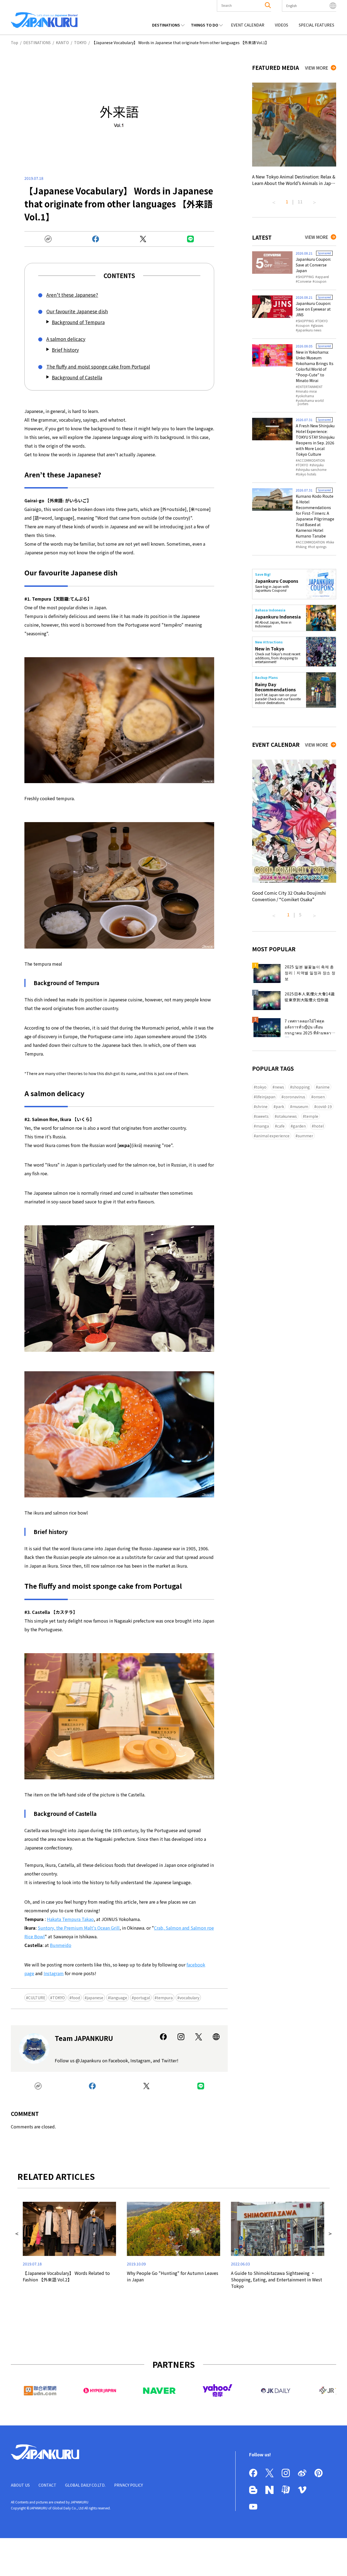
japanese (95, 1998)
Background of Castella (77, 377)
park (280, 1106)
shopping (301, 1087)
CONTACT (47, 2485)
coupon (320, 281)
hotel (319, 1126)
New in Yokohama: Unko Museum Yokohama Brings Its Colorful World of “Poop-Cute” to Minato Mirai (315, 366)
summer (305, 1136)
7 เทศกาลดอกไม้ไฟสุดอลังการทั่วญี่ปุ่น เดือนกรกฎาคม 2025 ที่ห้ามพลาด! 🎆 (310, 1028)
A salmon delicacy (66, 339)
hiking (302, 547)
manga (262, 1126)
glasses (318, 325)
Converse (304, 281)
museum (300, 1106)
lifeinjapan (266, 1097)
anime (324, 1087)
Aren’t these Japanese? (72, 295)
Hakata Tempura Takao (70, 1919)
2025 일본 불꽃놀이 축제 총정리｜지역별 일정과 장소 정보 (310, 973)
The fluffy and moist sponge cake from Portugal (98, 367)
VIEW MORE (317, 68)
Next (314, 200)
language (119, 1998)
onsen (319, 1097)
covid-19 (324, 1106)
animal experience (273, 1136)
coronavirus (294, 1097)
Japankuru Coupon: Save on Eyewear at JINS (313, 309)
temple (312, 1116)
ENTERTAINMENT (310, 387)
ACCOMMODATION (311, 460)
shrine (262, 1106)
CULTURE (37, 1998)
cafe (281, 1126)
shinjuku (318, 465)
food (76, 1998)
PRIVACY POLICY (128, 2485)
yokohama (306, 396)
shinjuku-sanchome (312, 470)
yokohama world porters (311, 402)
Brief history (65, 350)
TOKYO (59, 1998)
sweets (262, 1116)
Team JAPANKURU (84, 2038)
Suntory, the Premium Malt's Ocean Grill (79, 1928)
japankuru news (309, 330)
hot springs (318, 547)
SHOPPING (306, 277)
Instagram (54, 1973)
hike (331, 542)
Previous (274, 200)
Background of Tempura (78, 322)
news (279, 1087)
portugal (142, 1998)
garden (299, 1126)
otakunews (287, 1116)
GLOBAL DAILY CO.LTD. (85, 2485)
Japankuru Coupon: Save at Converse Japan (313, 265)
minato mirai (307, 391)
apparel (323, 277)
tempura (165, 1998)
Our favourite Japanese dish (77, 311)
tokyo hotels (307, 474)
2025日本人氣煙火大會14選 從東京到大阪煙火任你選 (310, 997)
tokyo (261, 1087)
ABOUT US (20, 2485)
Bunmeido (61, 1945)
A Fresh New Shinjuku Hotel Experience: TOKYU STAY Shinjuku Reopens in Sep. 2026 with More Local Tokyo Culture (315, 440)
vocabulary (189, 1998)
